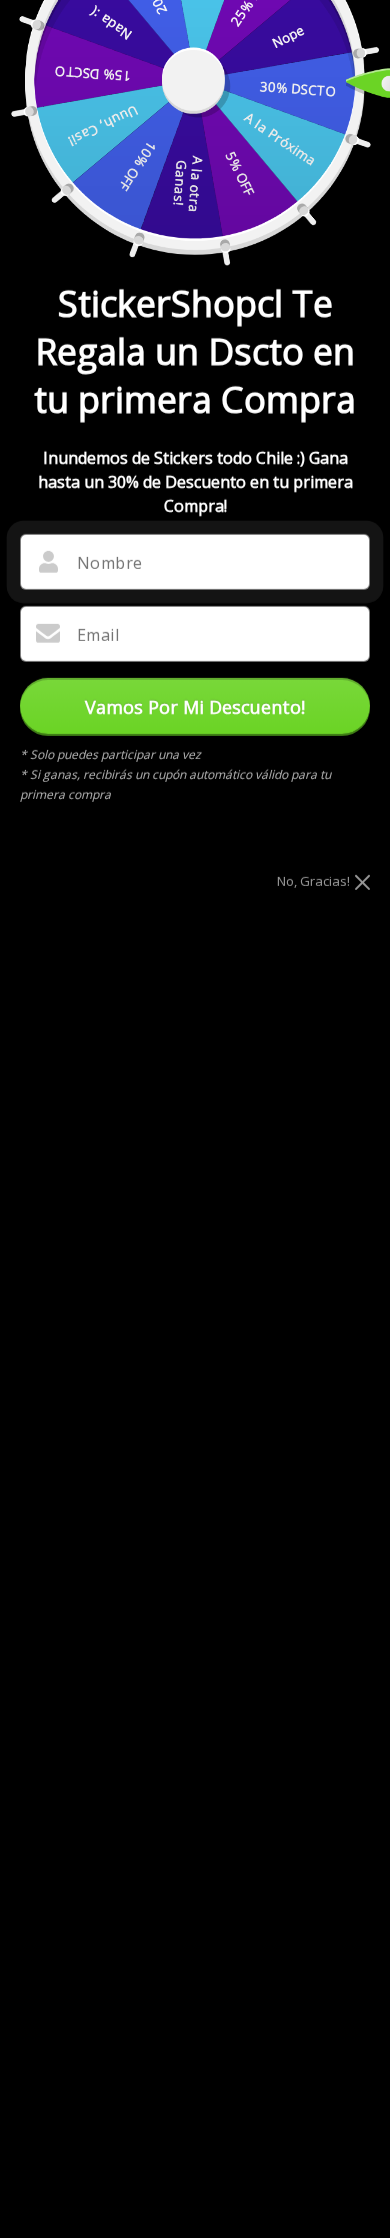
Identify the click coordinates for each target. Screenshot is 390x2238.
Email (98, 635)
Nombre (109, 563)
